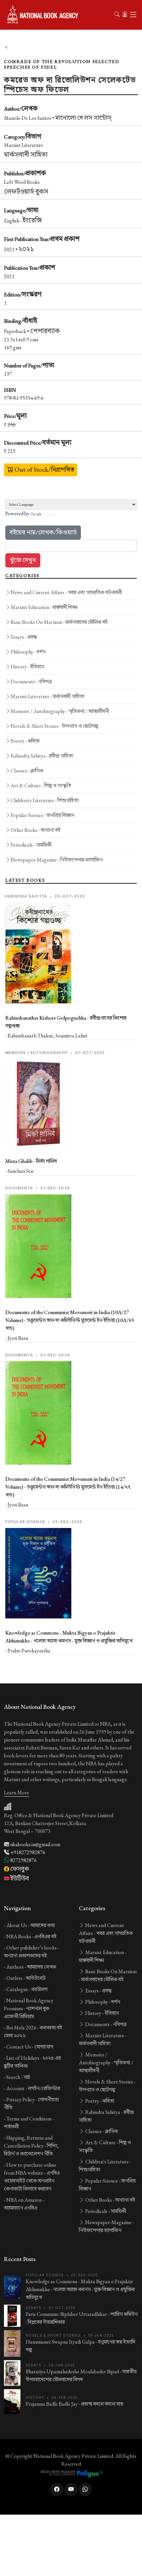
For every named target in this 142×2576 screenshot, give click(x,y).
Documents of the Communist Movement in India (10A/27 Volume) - (70, 1320)
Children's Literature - (45, 800)
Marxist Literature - (48, 696)
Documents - (31, 681)
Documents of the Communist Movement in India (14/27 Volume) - (68, 1487)
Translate (49, 514)
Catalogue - (27, 1989)
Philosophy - (28, 652)
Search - (18, 2077)
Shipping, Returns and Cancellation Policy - (31, 2146)
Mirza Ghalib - (31, 1161)
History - (27, 667)
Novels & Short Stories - (54, 726)
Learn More (17, 1793)
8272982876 (23, 1860)
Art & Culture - (41, 785)
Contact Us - (30, 2047)
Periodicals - (31, 845)
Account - (33, 2088)
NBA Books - (31, 1936)
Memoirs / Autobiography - (60, 711)
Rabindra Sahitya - (42, 756)
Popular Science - (42, 815)
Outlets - (26, 1978)
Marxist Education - (44, 607)
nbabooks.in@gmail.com (35, 1844)
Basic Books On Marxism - (59, 622)
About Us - (31, 1925)
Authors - (31, 1967)
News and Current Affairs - (66, 592)
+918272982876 (27, 1852)
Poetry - (25, 741)
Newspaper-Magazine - (57, 860)
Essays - (24, 637)
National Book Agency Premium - (29, 2008)
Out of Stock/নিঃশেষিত (44, 470)
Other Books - (35, 830)
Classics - (27, 771)
